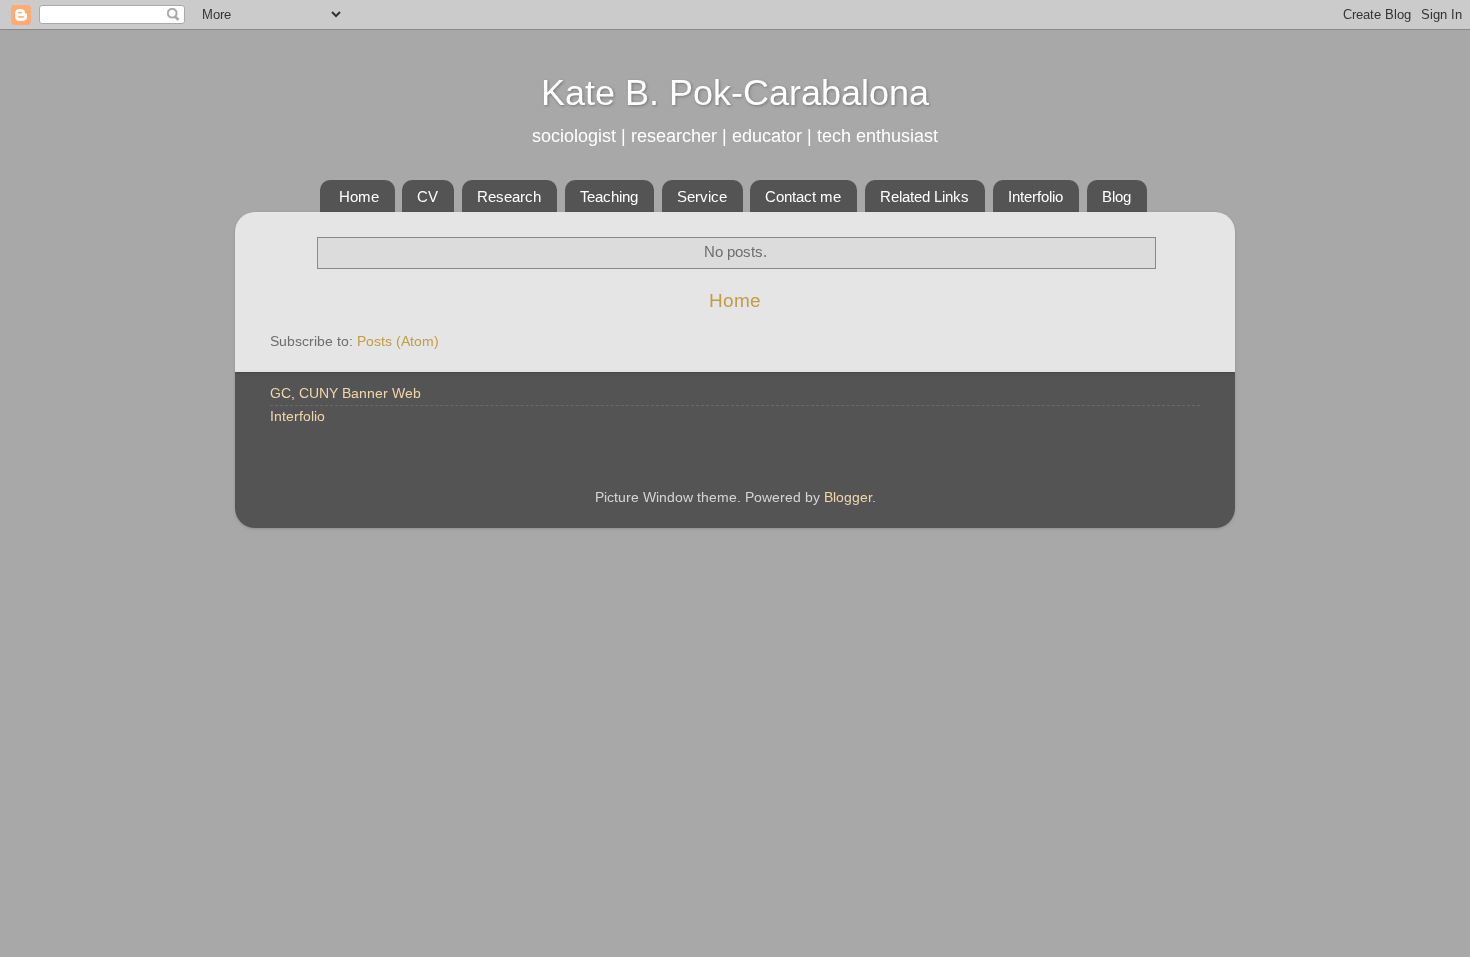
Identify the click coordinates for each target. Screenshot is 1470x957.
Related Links (924, 196)
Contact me (803, 196)
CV (427, 196)
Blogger (848, 497)
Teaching (609, 196)
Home (359, 196)
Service (702, 196)
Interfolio (1035, 196)
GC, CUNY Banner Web (345, 393)
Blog (1116, 196)
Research (509, 196)
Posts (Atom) (398, 341)
